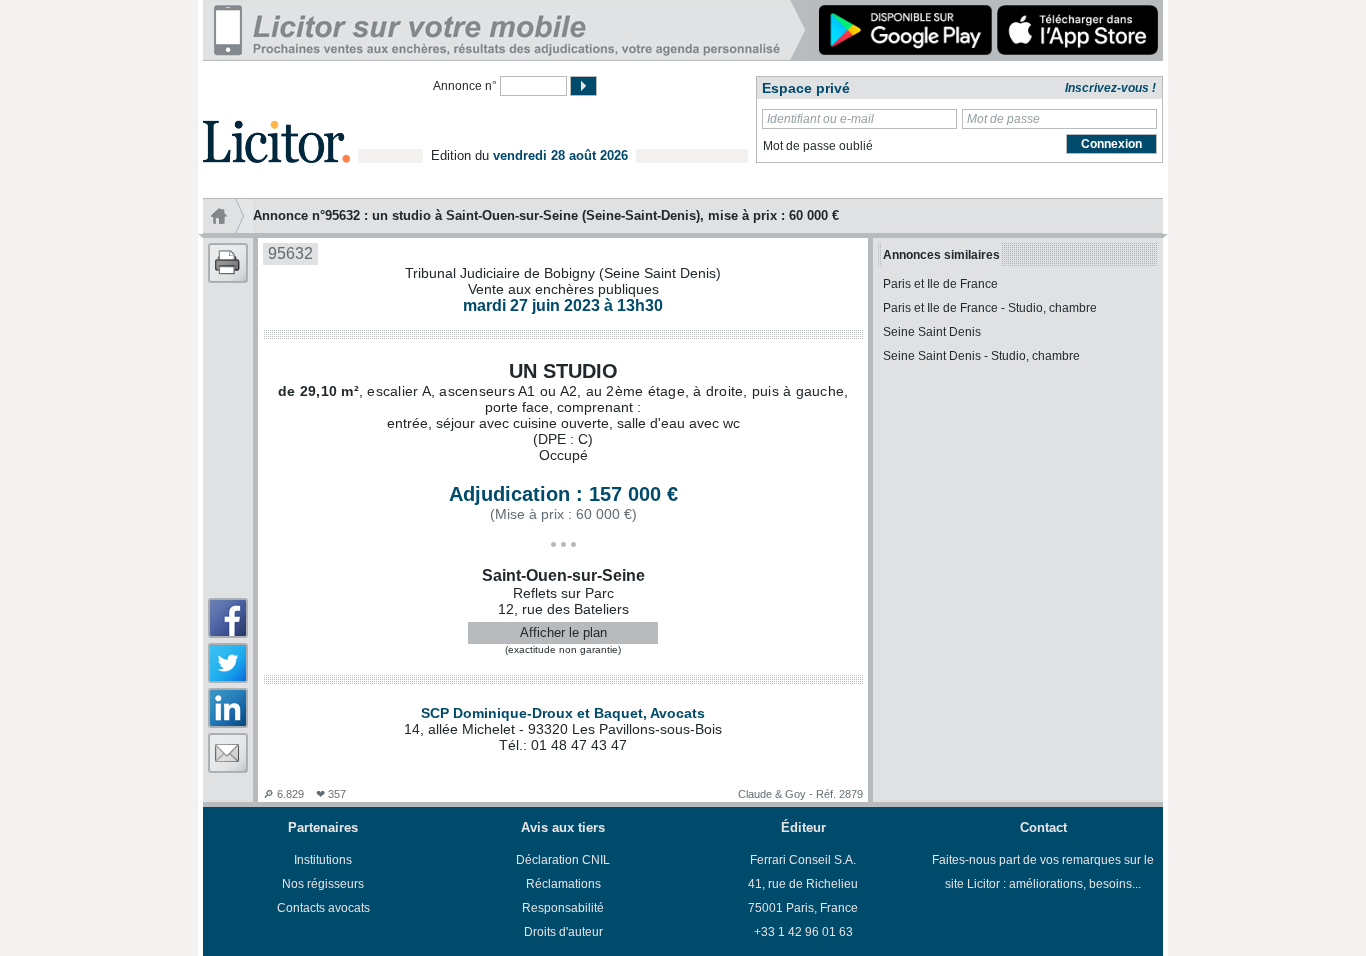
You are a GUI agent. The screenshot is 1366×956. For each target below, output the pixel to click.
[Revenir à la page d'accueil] (276, 118)
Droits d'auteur (563, 932)
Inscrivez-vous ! (1110, 88)
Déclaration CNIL (563, 860)
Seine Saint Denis (932, 332)
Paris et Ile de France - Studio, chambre (990, 308)
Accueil (228, 216)
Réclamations (563, 884)
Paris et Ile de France (940, 284)
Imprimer (228, 263)
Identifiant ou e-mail (820, 119)
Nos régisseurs (323, 884)
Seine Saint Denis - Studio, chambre (981, 356)
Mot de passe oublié (818, 146)
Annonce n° (465, 86)
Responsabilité (563, 908)
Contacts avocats (323, 908)
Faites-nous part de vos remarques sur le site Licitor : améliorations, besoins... (1043, 872)
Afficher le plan (563, 632)
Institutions (323, 860)
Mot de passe (1003, 119)
